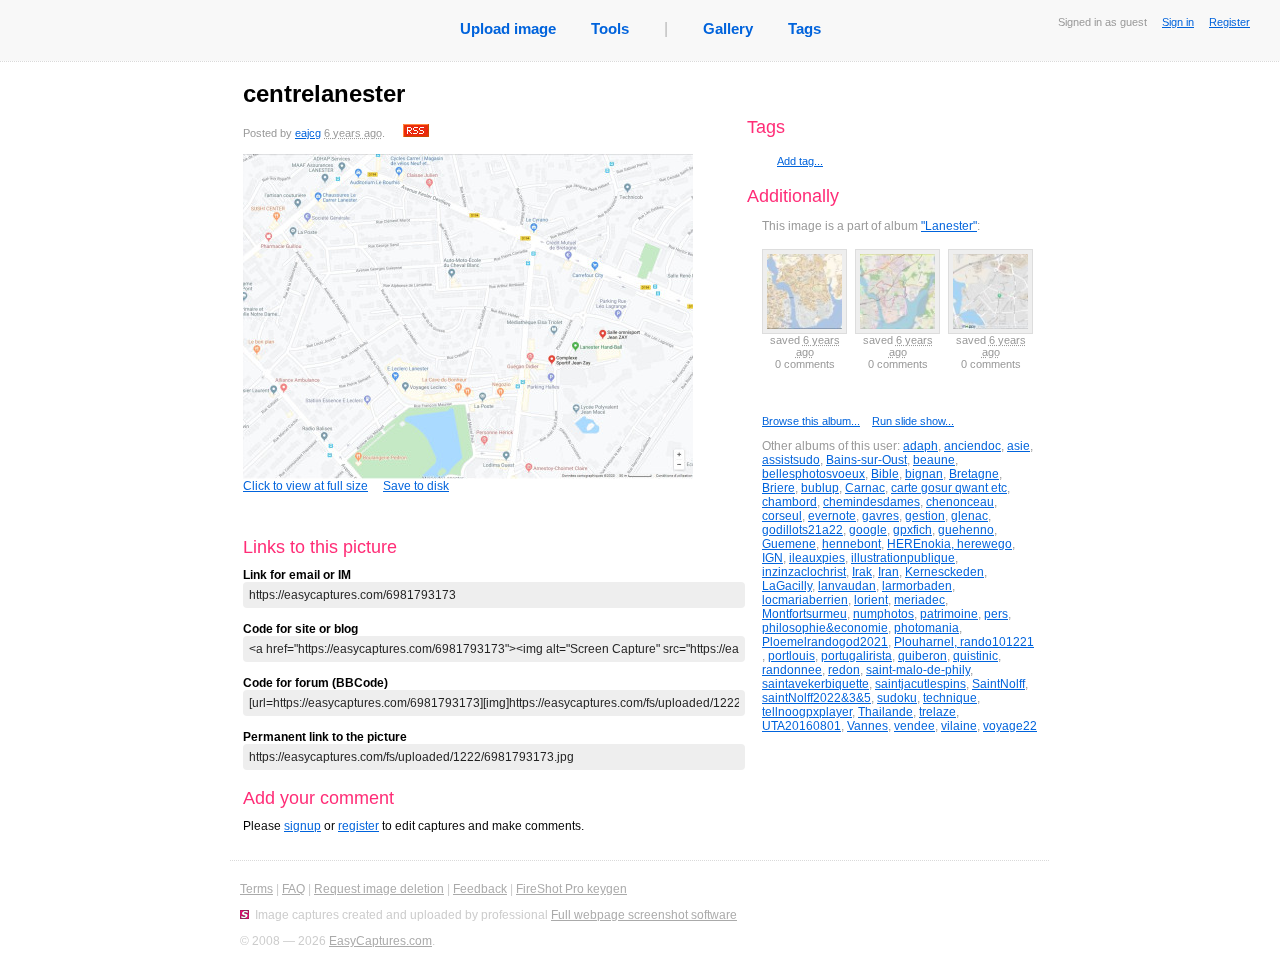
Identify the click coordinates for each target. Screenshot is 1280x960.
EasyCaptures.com (380, 941)
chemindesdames (871, 502)
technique (950, 698)
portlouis (791, 656)
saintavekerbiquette (815, 684)
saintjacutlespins (920, 684)
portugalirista (856, 656)
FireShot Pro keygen (571, 889)
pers (996, 614)
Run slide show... (913, 421)
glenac (969, 516)
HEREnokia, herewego (949, 544)
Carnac (865, 488)
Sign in (1178, 22)
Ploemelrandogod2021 (825, 642)
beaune (934, 460)
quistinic (975, 656)
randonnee (792, 670)
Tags (804, 28)
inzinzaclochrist (804, 572)
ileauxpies (817, 558)
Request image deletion (379, 889)
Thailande (885, 712)
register (358, 826)
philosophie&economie (825, 628)
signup (302, 826)
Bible (885, 474)
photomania (926, 628)
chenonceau (960, 502)
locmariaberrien (805, 600)
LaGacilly (787, 586)
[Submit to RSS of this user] (416, 133)
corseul (782, 516)
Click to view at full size (305, 486)
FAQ (293, 889)
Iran (888, 572)
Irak (862, 572)
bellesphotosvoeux (813, 474)
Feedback (480, 889)
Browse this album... (811, 421)
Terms (256, 889)
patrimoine (949, 614)
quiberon (922, 656)
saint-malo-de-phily (918, 670)
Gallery (728, 28)
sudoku (897, 698)
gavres (880, 516)
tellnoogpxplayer (807, 712)
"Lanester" (949, 226)
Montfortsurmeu (804, 614)
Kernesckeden (944, 572)
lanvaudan (847, 586)
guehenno (966, 530)
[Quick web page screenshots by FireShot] (244, 915)
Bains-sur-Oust (866, 460)
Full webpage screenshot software (644, 915)
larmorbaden (917, 586)
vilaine (959, 726)
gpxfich (912, 530)
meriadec (919, 600)
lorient (871, 600)
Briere (778, 488)
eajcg (308, 133)
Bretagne (974, 474)
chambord (789, 502)
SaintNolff (998, 684)
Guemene (789, 544)
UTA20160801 (801, 726)
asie (1018, 446)
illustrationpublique (903, 558)
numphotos (883, 614)
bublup (820, 488)
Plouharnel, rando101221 (964, 642)
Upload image (508, 28)
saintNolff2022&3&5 (816, 698)
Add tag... (800, 161)
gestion (925, 516)
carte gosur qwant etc (949, 488)
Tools (610, 28)
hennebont (851, 544)
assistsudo (791, 460)
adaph (920, 446)
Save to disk (416, 486)
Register (1229, 22)
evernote (832, 516)
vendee (914, 726)
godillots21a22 (802, 530)
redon (844, 670)
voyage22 (1010, 726)
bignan (924, 474)
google (868, 530)
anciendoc (972, 446)
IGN (772, 558)
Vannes (867, 726)
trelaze (937, 712)
